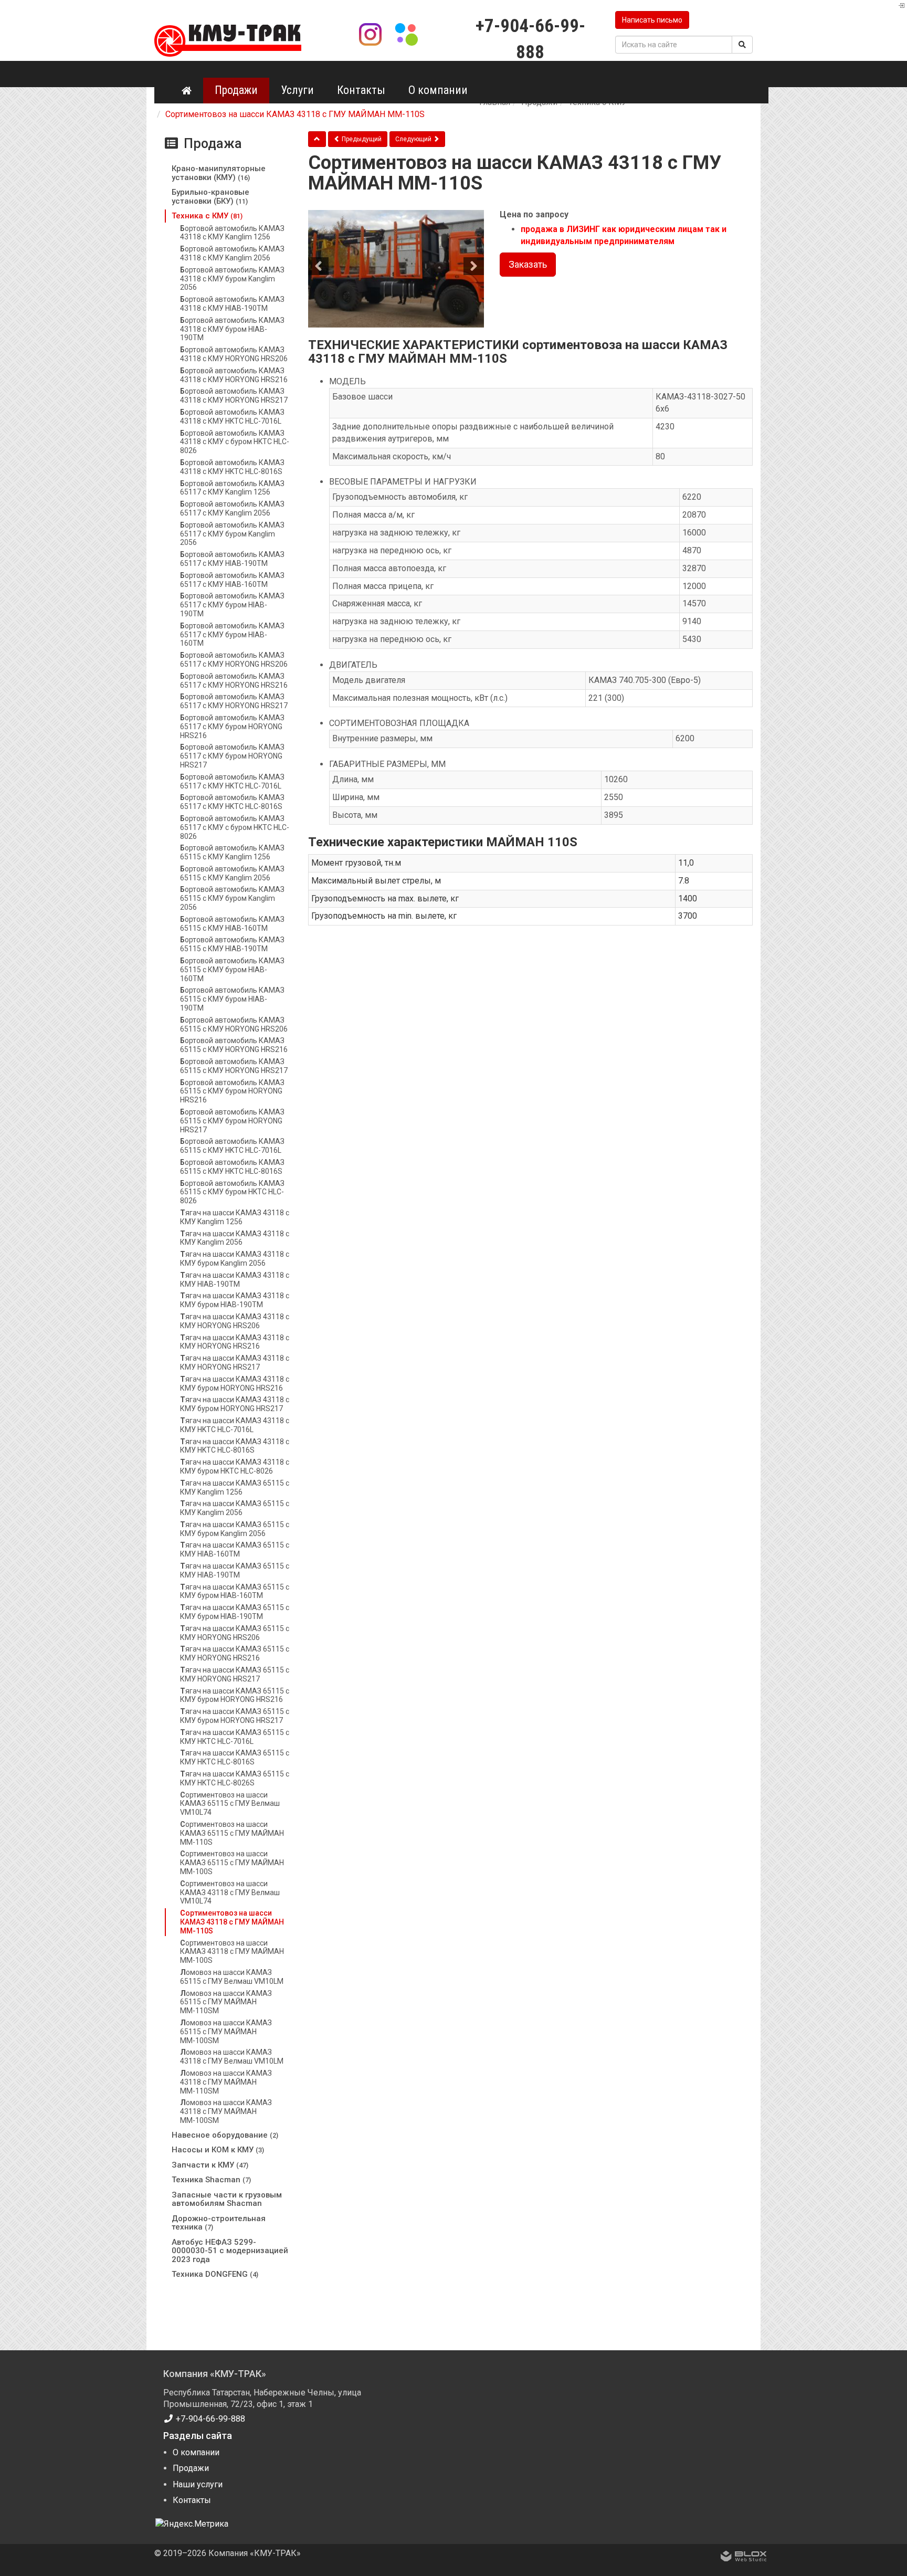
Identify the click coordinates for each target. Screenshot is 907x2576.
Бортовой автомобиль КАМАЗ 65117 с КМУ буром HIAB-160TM (232, 635)
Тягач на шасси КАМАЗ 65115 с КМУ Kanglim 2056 (235, 1508)
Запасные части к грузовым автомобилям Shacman (227, 2199)
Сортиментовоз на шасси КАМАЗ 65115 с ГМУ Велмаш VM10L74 (230, 1804)
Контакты (361, 90)
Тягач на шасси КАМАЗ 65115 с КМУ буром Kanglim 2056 (235, 1529)
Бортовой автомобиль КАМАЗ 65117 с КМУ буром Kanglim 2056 (232, 534)
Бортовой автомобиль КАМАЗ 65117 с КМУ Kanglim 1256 (232, 488)
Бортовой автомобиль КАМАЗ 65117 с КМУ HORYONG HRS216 (234, 681)
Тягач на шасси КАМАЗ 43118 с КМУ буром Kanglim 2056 (235, 1259)
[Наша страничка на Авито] (406, 33)
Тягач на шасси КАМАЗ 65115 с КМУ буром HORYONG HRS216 (235, 1695)
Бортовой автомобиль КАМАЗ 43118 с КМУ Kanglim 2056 (232, 253)
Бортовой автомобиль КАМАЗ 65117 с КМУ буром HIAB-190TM (232, 605)
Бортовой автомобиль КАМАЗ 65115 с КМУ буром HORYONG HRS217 (232, 1121)
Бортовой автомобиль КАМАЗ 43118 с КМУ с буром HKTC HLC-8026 (235, 442)
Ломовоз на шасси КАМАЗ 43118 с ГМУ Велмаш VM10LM (232, 2057)
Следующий (414, 139)
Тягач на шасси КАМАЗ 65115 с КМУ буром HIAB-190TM (235, 1612)
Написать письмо (652, 20)
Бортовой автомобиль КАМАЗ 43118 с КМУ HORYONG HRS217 (234, 396)
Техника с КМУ (207, 216)
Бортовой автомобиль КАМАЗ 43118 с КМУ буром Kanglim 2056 (232, 279)
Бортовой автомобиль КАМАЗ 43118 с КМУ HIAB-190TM (232, 304)
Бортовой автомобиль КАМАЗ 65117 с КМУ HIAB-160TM (232, 580)
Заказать (528, 264)
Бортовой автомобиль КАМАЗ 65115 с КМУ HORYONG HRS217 (234, 1066)
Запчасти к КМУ (210, 2165)
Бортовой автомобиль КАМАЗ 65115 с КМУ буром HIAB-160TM (232, 970)
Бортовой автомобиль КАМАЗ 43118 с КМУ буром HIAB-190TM (232, 329)
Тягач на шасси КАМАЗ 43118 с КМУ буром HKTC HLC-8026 (235, 1466)
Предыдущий (361, 139)
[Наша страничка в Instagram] (372, 33)
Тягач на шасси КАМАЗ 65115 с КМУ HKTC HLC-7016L (235, 1737)
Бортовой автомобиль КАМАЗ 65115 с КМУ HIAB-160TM (232, 924)
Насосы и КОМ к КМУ (218, 2150)
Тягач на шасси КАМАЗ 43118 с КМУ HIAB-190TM (235, 1280)
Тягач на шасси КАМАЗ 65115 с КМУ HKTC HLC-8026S (235, 1778)
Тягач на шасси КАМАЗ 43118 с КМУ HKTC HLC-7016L (235, 1425)
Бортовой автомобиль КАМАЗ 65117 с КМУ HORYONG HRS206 (234, 660)
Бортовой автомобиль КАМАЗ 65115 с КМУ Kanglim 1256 (232, 852)
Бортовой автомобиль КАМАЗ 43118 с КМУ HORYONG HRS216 (234, 375)
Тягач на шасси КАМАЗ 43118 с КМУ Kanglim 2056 (235, 1238)
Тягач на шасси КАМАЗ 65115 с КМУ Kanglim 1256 (235, 1487)
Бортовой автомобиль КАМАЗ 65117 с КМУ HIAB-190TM (232, 559)
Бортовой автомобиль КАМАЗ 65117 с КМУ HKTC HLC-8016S (232, 802)
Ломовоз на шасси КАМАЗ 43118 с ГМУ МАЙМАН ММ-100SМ (226, 2111)
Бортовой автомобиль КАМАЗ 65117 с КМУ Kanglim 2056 (232, 508)
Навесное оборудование (225, 2135)
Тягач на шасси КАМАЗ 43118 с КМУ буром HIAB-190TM (235, 1300)
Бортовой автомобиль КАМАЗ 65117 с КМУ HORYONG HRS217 (234, 701)
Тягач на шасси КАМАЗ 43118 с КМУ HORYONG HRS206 (235, 1321)
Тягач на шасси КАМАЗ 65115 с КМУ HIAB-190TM (235, 1570)
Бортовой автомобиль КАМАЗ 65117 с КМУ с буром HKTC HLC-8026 (235, 827)
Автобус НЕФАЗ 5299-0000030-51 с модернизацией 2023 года (230, 2251)
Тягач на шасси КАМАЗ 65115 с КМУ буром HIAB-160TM (235, 1591)
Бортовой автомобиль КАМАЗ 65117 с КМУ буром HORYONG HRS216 (232, 727)
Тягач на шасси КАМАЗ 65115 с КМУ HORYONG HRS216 (235, 1653)
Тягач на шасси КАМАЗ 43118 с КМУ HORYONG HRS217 (235, 1363)
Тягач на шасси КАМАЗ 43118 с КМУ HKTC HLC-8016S (235, 1446)
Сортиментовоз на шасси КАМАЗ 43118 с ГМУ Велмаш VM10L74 (230, 1892)
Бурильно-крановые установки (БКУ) (210, 197)
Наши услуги (198, 2484)
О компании (438, 90)
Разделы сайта (198, 2436)
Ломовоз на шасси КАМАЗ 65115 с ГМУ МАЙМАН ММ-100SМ (226, 2032)
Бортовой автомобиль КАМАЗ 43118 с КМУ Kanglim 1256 (232, 233)
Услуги (297, 90)
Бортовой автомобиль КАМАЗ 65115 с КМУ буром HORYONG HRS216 (232, 1091)
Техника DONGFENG (215, 2274)
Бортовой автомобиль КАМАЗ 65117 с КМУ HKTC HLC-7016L (232, 781)
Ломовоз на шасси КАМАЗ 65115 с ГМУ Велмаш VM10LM (232, 1977)
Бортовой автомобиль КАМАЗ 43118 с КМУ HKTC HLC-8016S (232, 467)
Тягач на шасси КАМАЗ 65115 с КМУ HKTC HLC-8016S (235, 1757)
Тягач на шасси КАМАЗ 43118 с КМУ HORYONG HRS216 (235, 1342)
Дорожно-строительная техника (219, 2223)
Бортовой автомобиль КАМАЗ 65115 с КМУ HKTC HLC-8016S (232, 1167)
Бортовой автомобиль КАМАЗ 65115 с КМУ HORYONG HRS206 (234, 1024)
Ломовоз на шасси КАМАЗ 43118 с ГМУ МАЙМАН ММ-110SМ (226, 2082)
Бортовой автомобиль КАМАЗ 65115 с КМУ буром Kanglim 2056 (232, 898)
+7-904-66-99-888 (209, 2419)
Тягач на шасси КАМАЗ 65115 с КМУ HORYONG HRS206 (235, 1633)
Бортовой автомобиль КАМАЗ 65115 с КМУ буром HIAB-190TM (232, 999)
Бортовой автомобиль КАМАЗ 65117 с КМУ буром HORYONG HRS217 (232, 756)
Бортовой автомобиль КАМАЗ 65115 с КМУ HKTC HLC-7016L (232, 1146)
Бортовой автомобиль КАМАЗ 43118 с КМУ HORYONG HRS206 (234, 354)
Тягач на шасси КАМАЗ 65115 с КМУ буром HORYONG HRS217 (235, 1716)
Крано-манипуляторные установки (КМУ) (219, 173)
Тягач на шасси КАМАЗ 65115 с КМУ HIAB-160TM (235, 1549)
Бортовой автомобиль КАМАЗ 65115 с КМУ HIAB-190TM (232, 944)
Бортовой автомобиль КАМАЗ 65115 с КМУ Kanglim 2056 (232, 873)
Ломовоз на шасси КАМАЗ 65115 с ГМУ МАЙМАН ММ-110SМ (226, 2002)
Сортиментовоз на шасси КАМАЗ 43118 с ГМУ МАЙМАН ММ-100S (232, 1952)
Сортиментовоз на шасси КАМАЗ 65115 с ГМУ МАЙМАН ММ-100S (232, 1863)
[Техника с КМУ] (317, 139)
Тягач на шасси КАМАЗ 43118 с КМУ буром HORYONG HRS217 (235, 1404)
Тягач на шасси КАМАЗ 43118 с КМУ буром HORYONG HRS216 (235, 1384)
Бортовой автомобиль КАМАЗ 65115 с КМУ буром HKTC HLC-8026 (232, 1192)
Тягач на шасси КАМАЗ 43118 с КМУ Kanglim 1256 (235, 1217)
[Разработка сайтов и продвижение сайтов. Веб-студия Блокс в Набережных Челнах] (744, 2558)
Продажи (236, 90)
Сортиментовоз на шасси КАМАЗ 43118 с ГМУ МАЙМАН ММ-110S (232, 1922)
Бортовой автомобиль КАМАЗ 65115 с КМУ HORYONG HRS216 (234, 1045)
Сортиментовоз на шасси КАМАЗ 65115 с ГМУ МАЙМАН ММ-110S (232, 1833)
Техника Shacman (211, 2180)
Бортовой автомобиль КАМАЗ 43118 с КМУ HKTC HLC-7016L (232, 417)
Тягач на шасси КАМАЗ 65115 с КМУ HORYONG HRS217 (235, 1674)
